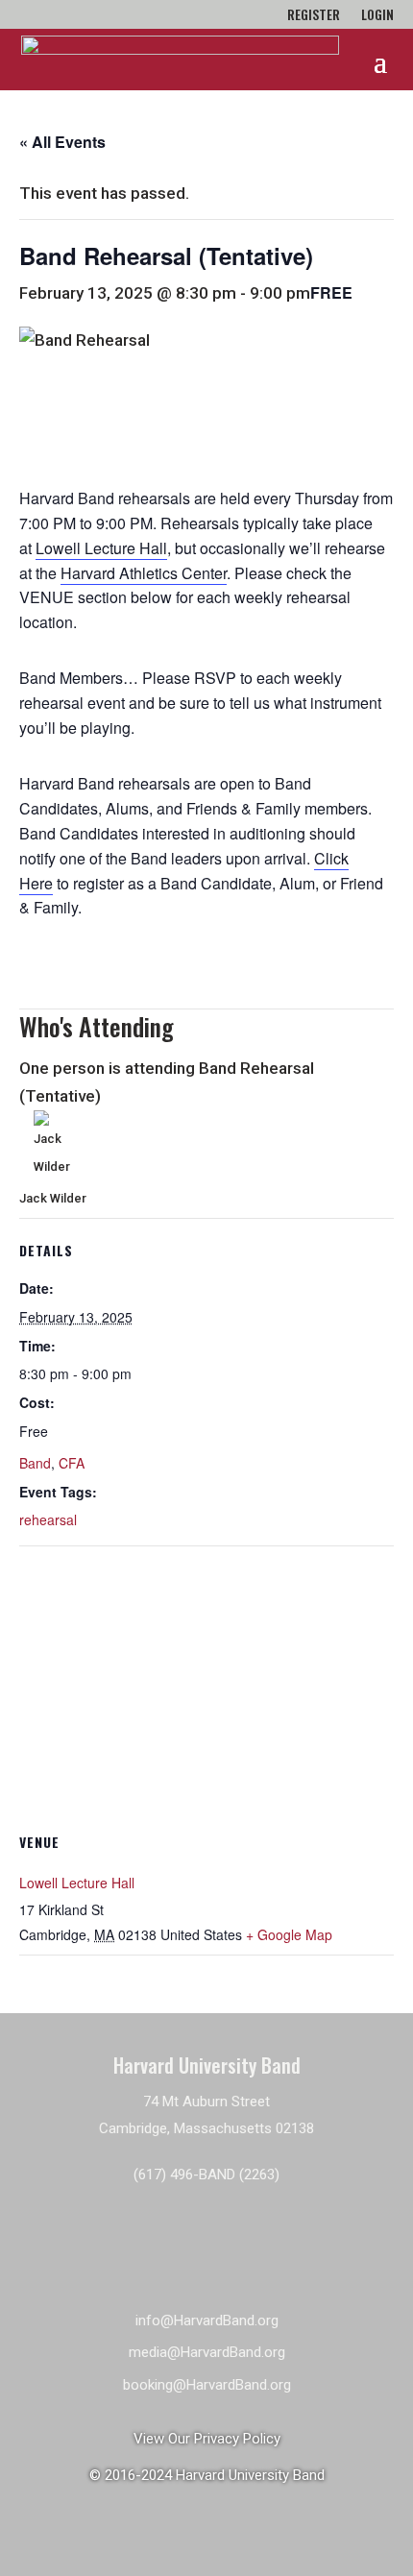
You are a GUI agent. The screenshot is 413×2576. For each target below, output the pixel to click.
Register (314, 16)
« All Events (62, 142)
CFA (72, 1463)
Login (377, 16)
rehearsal (48, 1519)
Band (35, 1463)
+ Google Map (289, 1934)
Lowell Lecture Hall (101, 548)
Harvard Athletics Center (144, 573)
